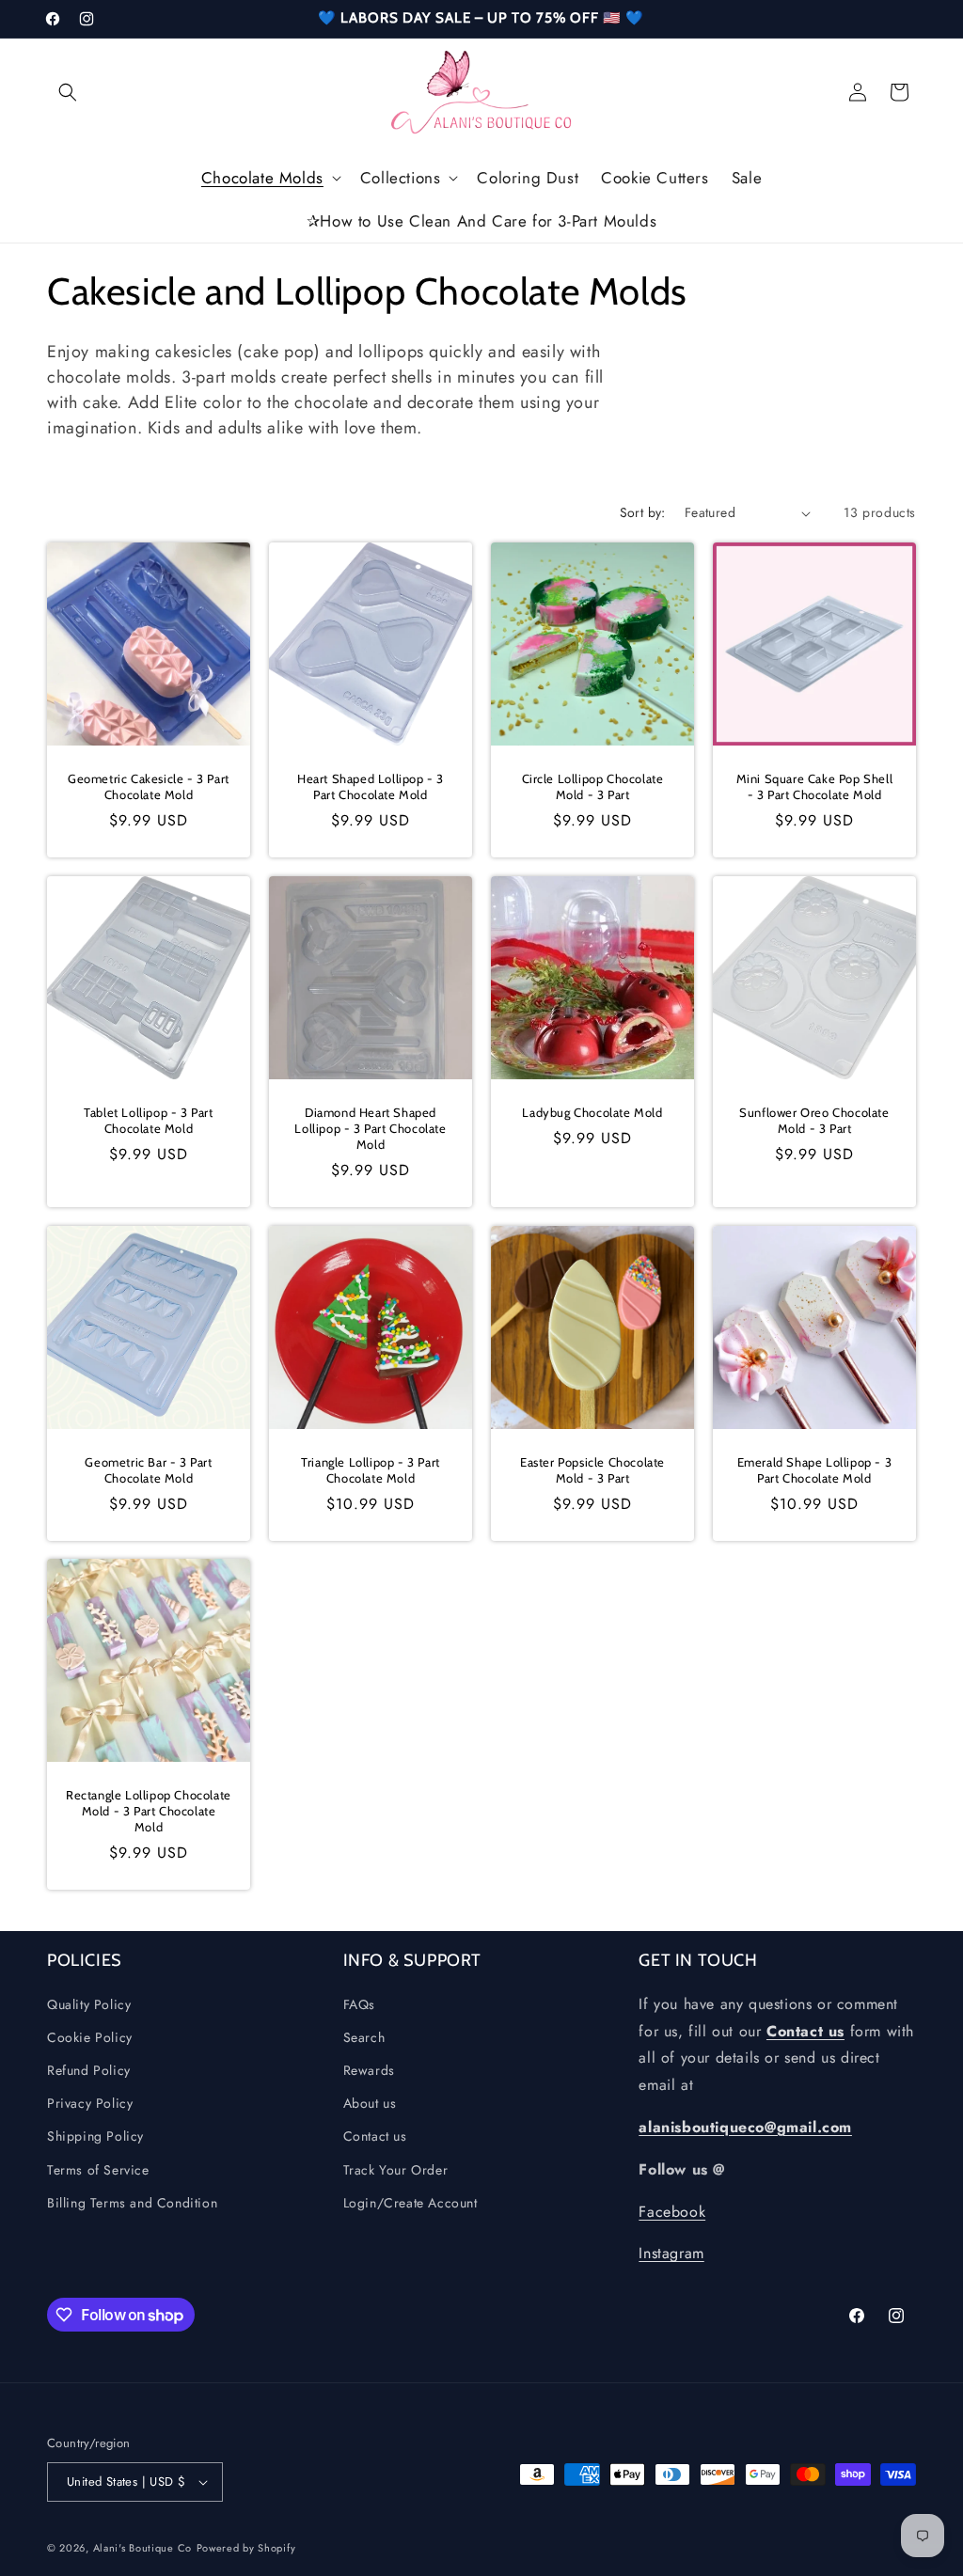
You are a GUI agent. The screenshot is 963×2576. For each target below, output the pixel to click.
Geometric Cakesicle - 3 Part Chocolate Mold (149, 786)
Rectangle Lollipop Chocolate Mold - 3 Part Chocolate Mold (149, 1811)
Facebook (672, 2212)
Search (364, 2037)
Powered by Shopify (246, 2548)
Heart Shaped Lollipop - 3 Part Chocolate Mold (371, 786)
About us (370, 2103)
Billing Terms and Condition (132, 2203)
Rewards (369, 2070)
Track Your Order (396, 2170)
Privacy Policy (90, 2103)
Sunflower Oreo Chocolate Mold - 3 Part (814, 1120)
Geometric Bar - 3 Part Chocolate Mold (148, 1470)
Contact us (375, 2136)
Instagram (671, 2253)
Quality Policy (89, 2004)
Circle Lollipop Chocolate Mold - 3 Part (593, 786)
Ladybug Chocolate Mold (592, 1112)
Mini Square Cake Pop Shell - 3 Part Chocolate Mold (815, 786)
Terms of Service (98, 2170)
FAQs (359, 2004)
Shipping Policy (95, 2136)
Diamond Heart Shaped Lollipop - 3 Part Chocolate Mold (370, 1128)
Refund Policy (89, 2070)
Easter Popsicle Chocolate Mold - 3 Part (592, 1470)
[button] (68, 92)
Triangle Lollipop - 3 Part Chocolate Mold (371, 1470)
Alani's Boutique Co (142, 2548)
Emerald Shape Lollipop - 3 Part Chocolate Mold (815, 1470)
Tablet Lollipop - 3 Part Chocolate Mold (148, 1120)
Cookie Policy (90, 2037)
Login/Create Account (410, 2203)
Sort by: (643, 512)
